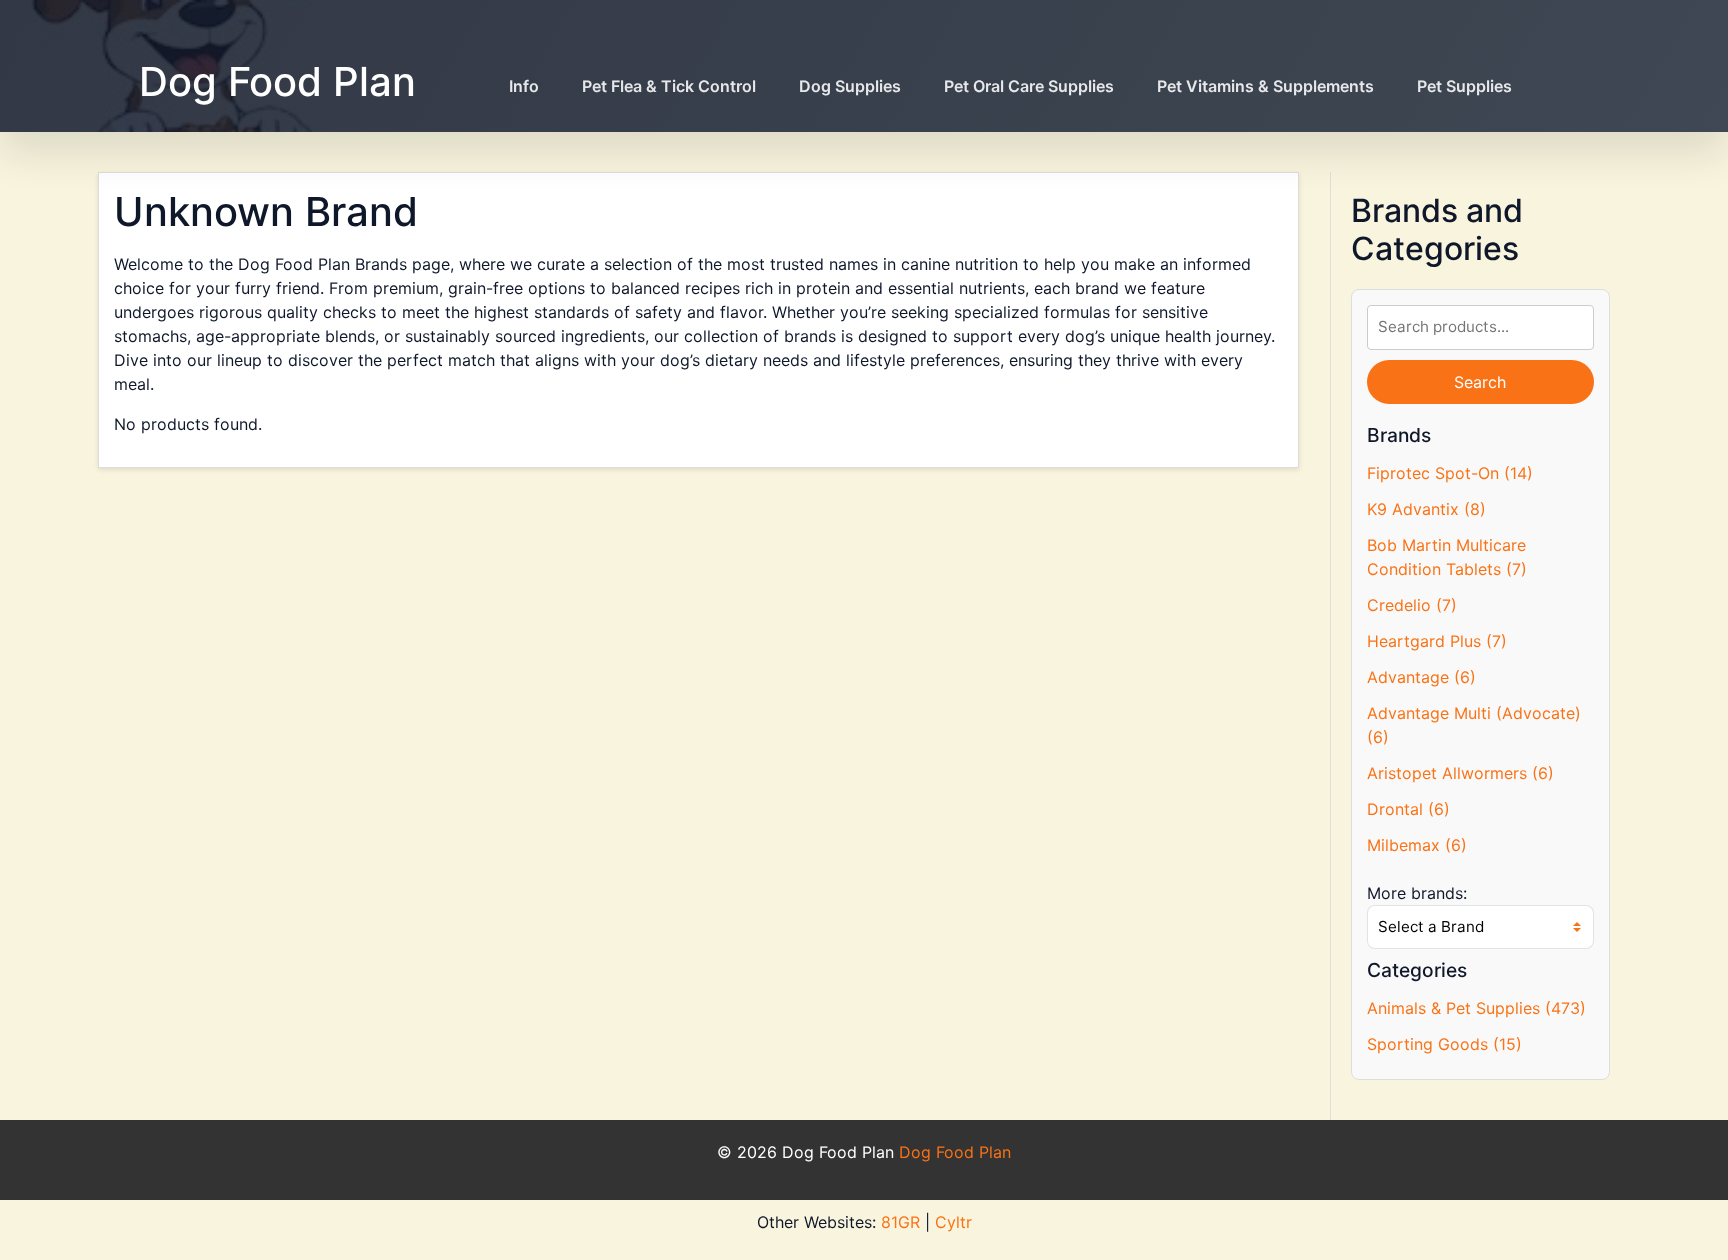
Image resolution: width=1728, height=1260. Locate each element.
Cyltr (953, 1222)
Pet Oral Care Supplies (1029, 86)
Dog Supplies (850, 86)
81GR (900, 1222)
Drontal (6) (1408, 809)
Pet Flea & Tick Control (669, 86)
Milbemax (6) (1417, 845)
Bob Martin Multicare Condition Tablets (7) (1447, 557)
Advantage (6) (1421, 677)
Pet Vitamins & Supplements (1265, 86)
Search (1480, 382)
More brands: (1417, 893)
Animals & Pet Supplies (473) (1476, 1008)
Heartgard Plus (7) (1437, 641)
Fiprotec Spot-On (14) (1450, 473)
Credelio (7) (1412, 605)
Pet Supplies (1464, 86)
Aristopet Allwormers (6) (1460, 773)
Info (524, 86)
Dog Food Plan (277, 81)
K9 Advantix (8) (1426, 509)
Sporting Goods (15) (1444, 1044)
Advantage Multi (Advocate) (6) (1474, 725)
